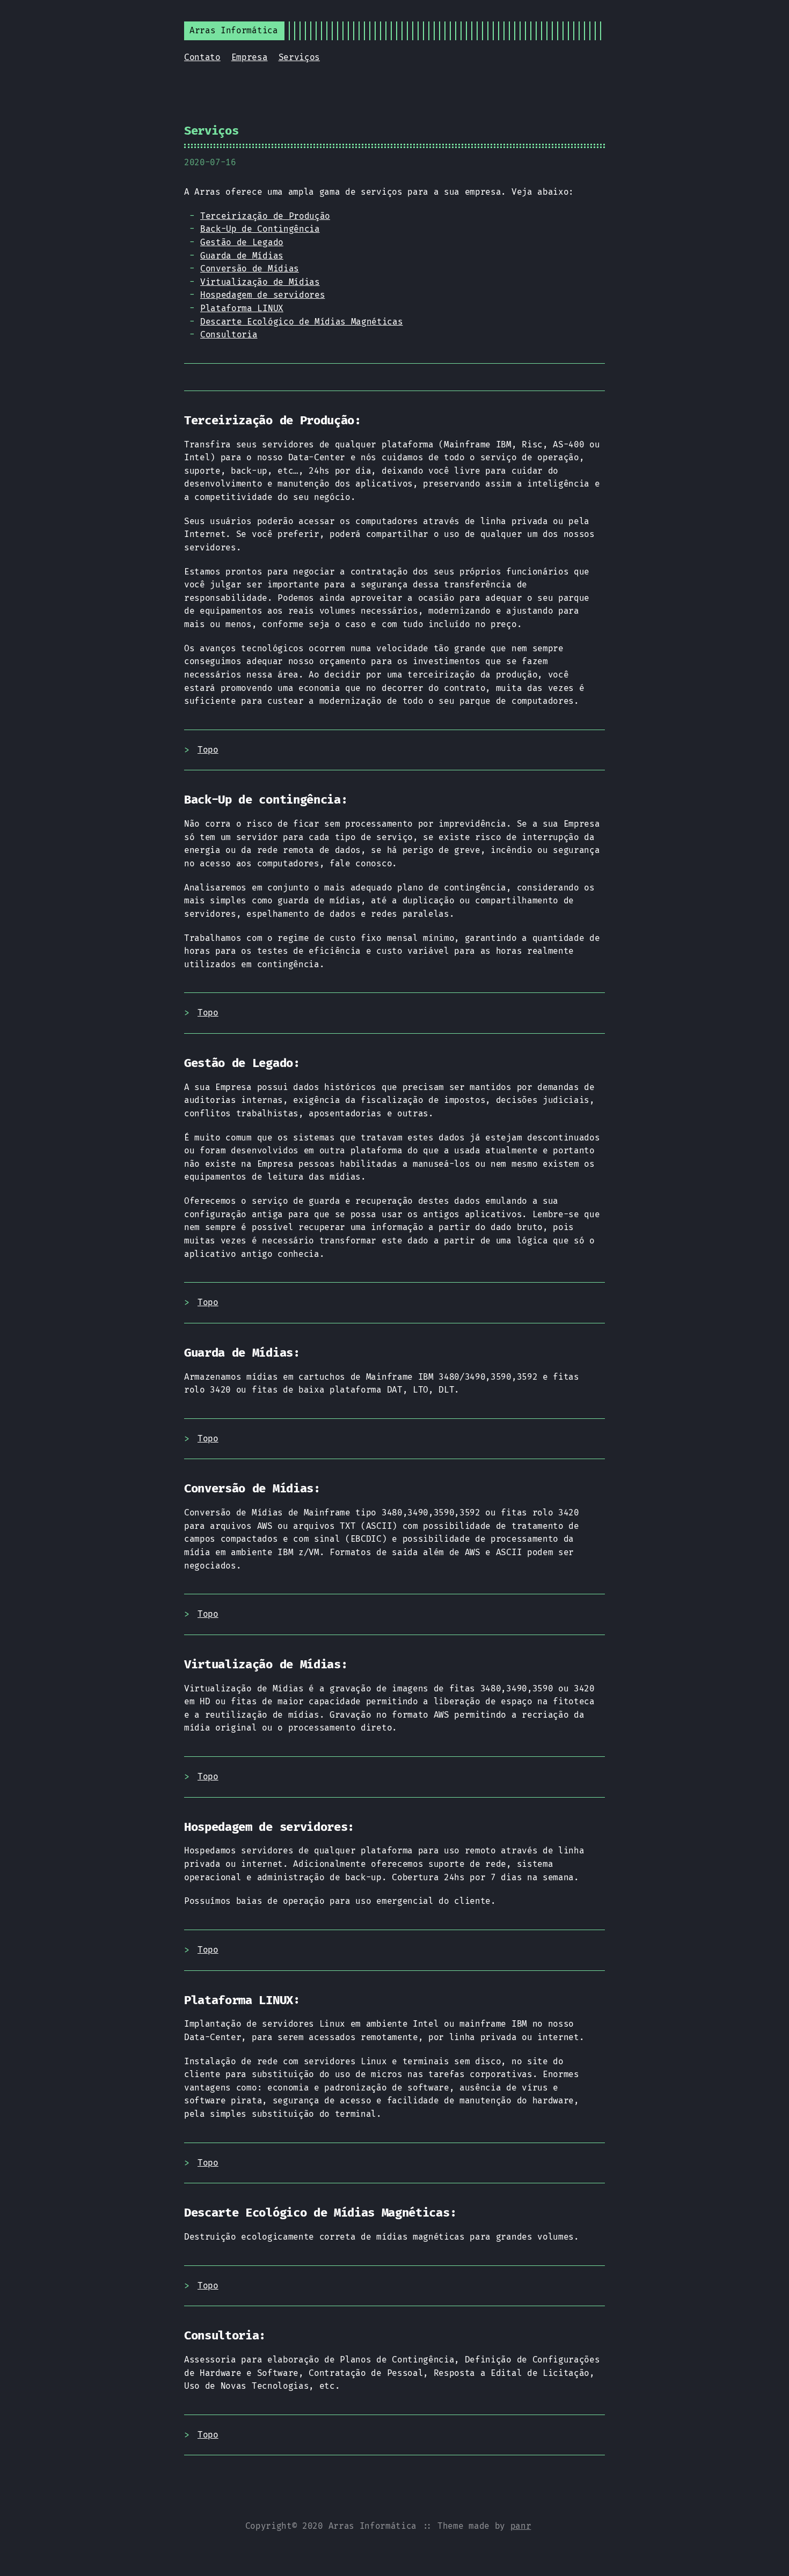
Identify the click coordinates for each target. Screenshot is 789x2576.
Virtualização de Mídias (260, 282)
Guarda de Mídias (242, 256)
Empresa (250, 57)
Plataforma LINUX (242, 308)
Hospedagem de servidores (262, 295)
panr (521, 2526)
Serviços (299, 57)
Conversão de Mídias (250, 268)
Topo (208, 750)
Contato (202, 57)
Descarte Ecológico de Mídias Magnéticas (302, 322)
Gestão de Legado (242, 242)
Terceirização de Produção (265, 216)
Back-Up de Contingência (260, 229)
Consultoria (229, 334)
